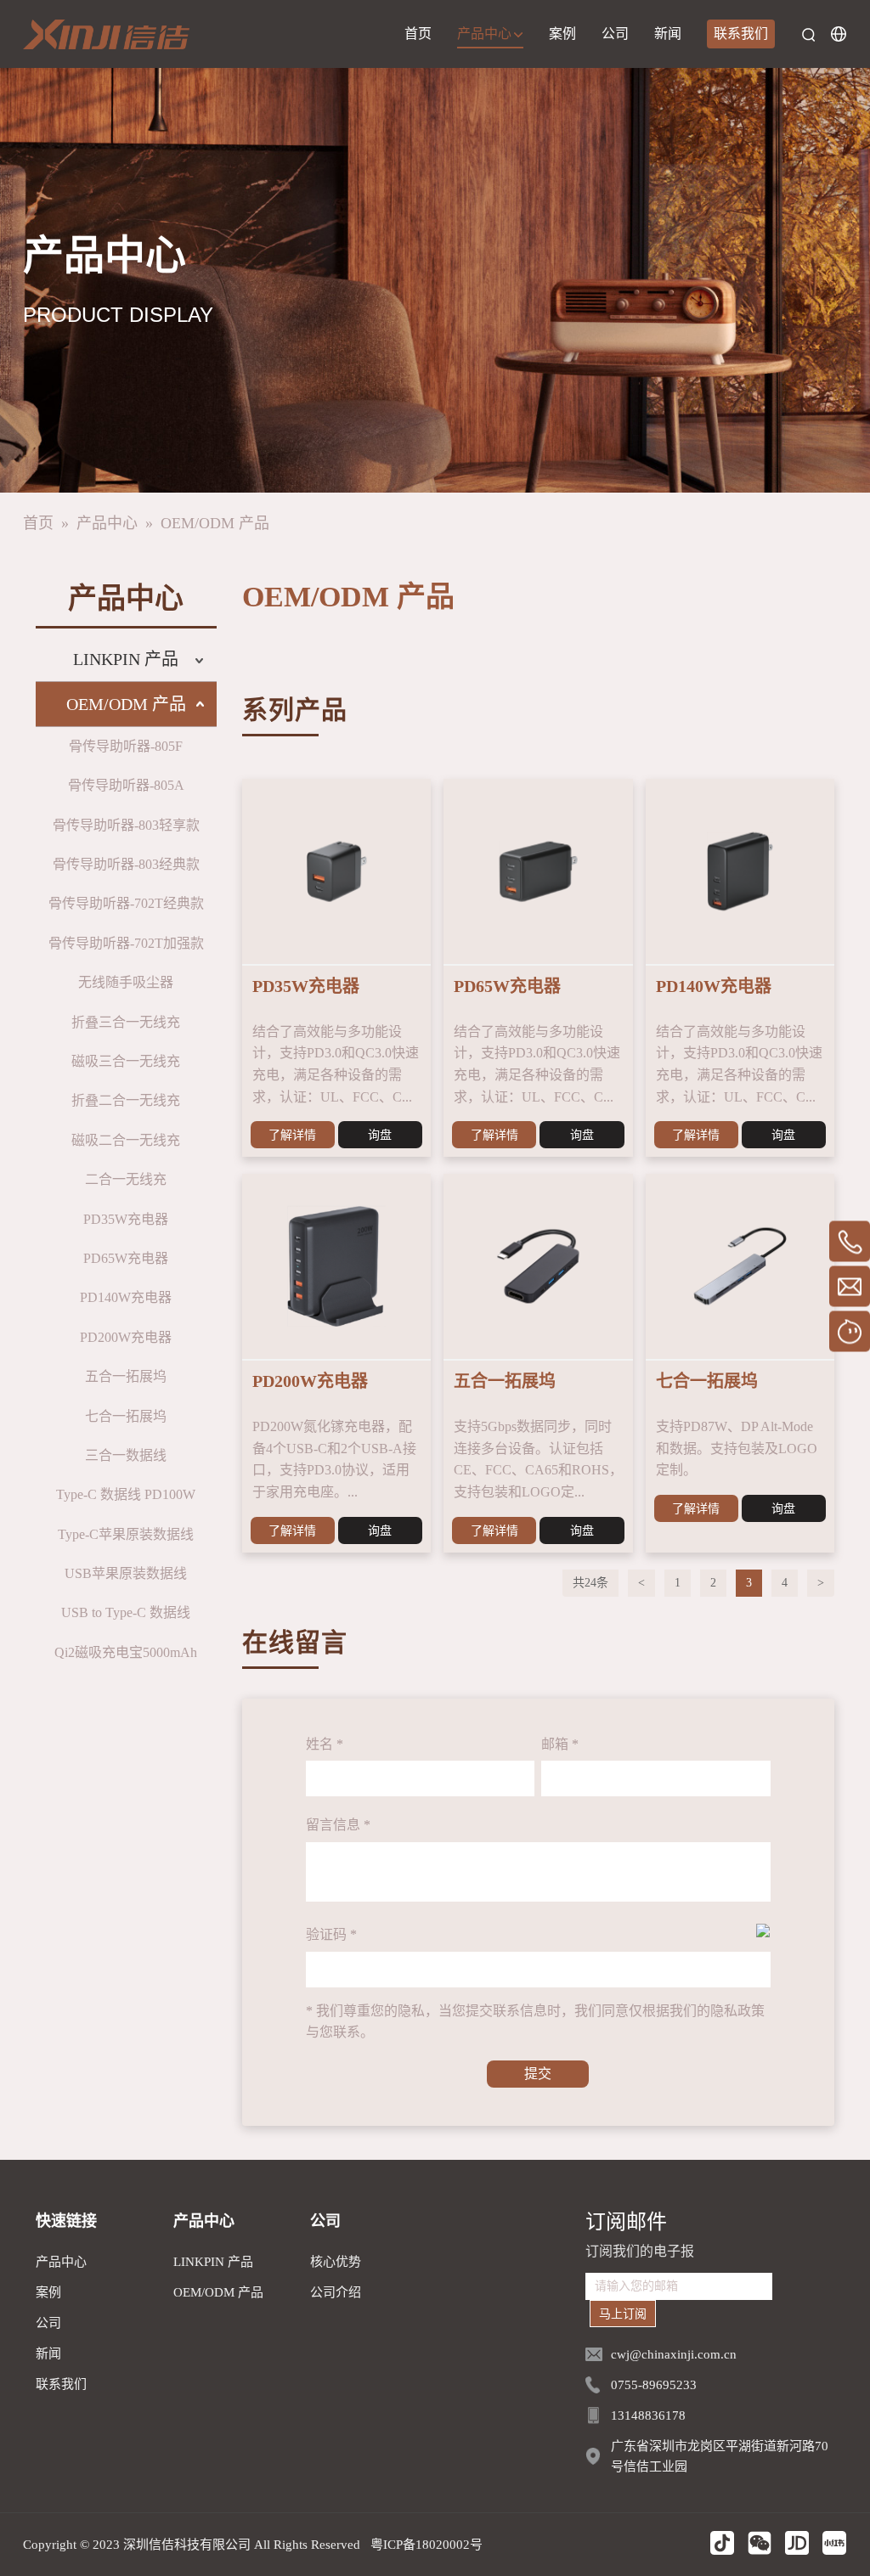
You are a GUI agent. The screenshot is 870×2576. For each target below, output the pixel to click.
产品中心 (486, 34)
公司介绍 (336, 2292)
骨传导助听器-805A (126, 785)
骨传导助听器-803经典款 (126, 864)
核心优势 (336, 2262)
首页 (418, 34)
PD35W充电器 (126, 1219)
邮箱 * (560, 1744)
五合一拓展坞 (126, 1376)
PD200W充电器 (126, 1337)
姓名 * (325, 1744)
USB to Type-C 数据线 (126, 1612)
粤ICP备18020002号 (427, 2545)
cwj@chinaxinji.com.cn (674, 2354)
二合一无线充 (126, 1179)
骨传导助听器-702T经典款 (126, 903)
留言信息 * (338, 1825)
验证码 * (331, 1934)
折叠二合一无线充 (126, 1100)
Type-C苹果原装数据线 (126, 1534)
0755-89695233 (654, 2385)
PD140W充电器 (126, 1297)
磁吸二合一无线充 (126, 1140)
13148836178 (648, 2415)
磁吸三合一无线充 (126, 1061)
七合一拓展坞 (126, 1416)
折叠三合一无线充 (126, 1022)
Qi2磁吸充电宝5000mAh (126, 1652)
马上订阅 (623, 2314)
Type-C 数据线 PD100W (126, 1494)
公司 (615, 34)
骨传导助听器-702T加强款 (126, 943)
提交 (538, 2074)
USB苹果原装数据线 (126, 1573)
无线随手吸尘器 (126, 982)
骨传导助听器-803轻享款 (126, 825)
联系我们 (741, 34)
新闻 (668, 34)
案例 (562, 34)
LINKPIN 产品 (126, 659)
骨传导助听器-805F (126, 746)
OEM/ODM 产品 (215, 523)
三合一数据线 (126, 1455)
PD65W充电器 (126, 1258)
